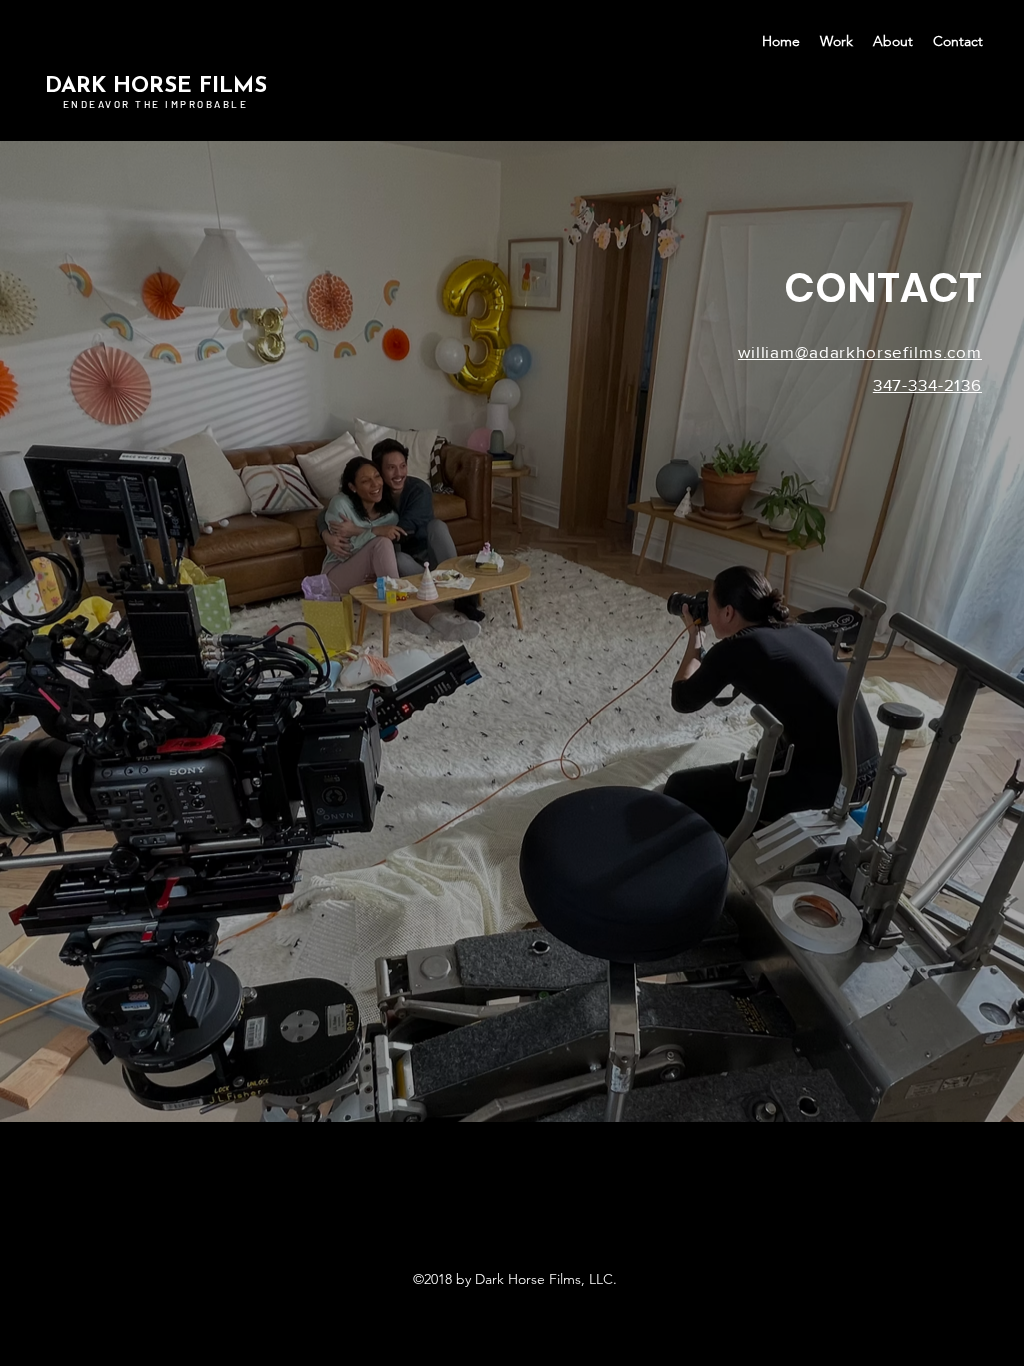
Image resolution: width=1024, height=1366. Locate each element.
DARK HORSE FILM (149, 86)
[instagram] (512, 1235)
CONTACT (883, 288)
